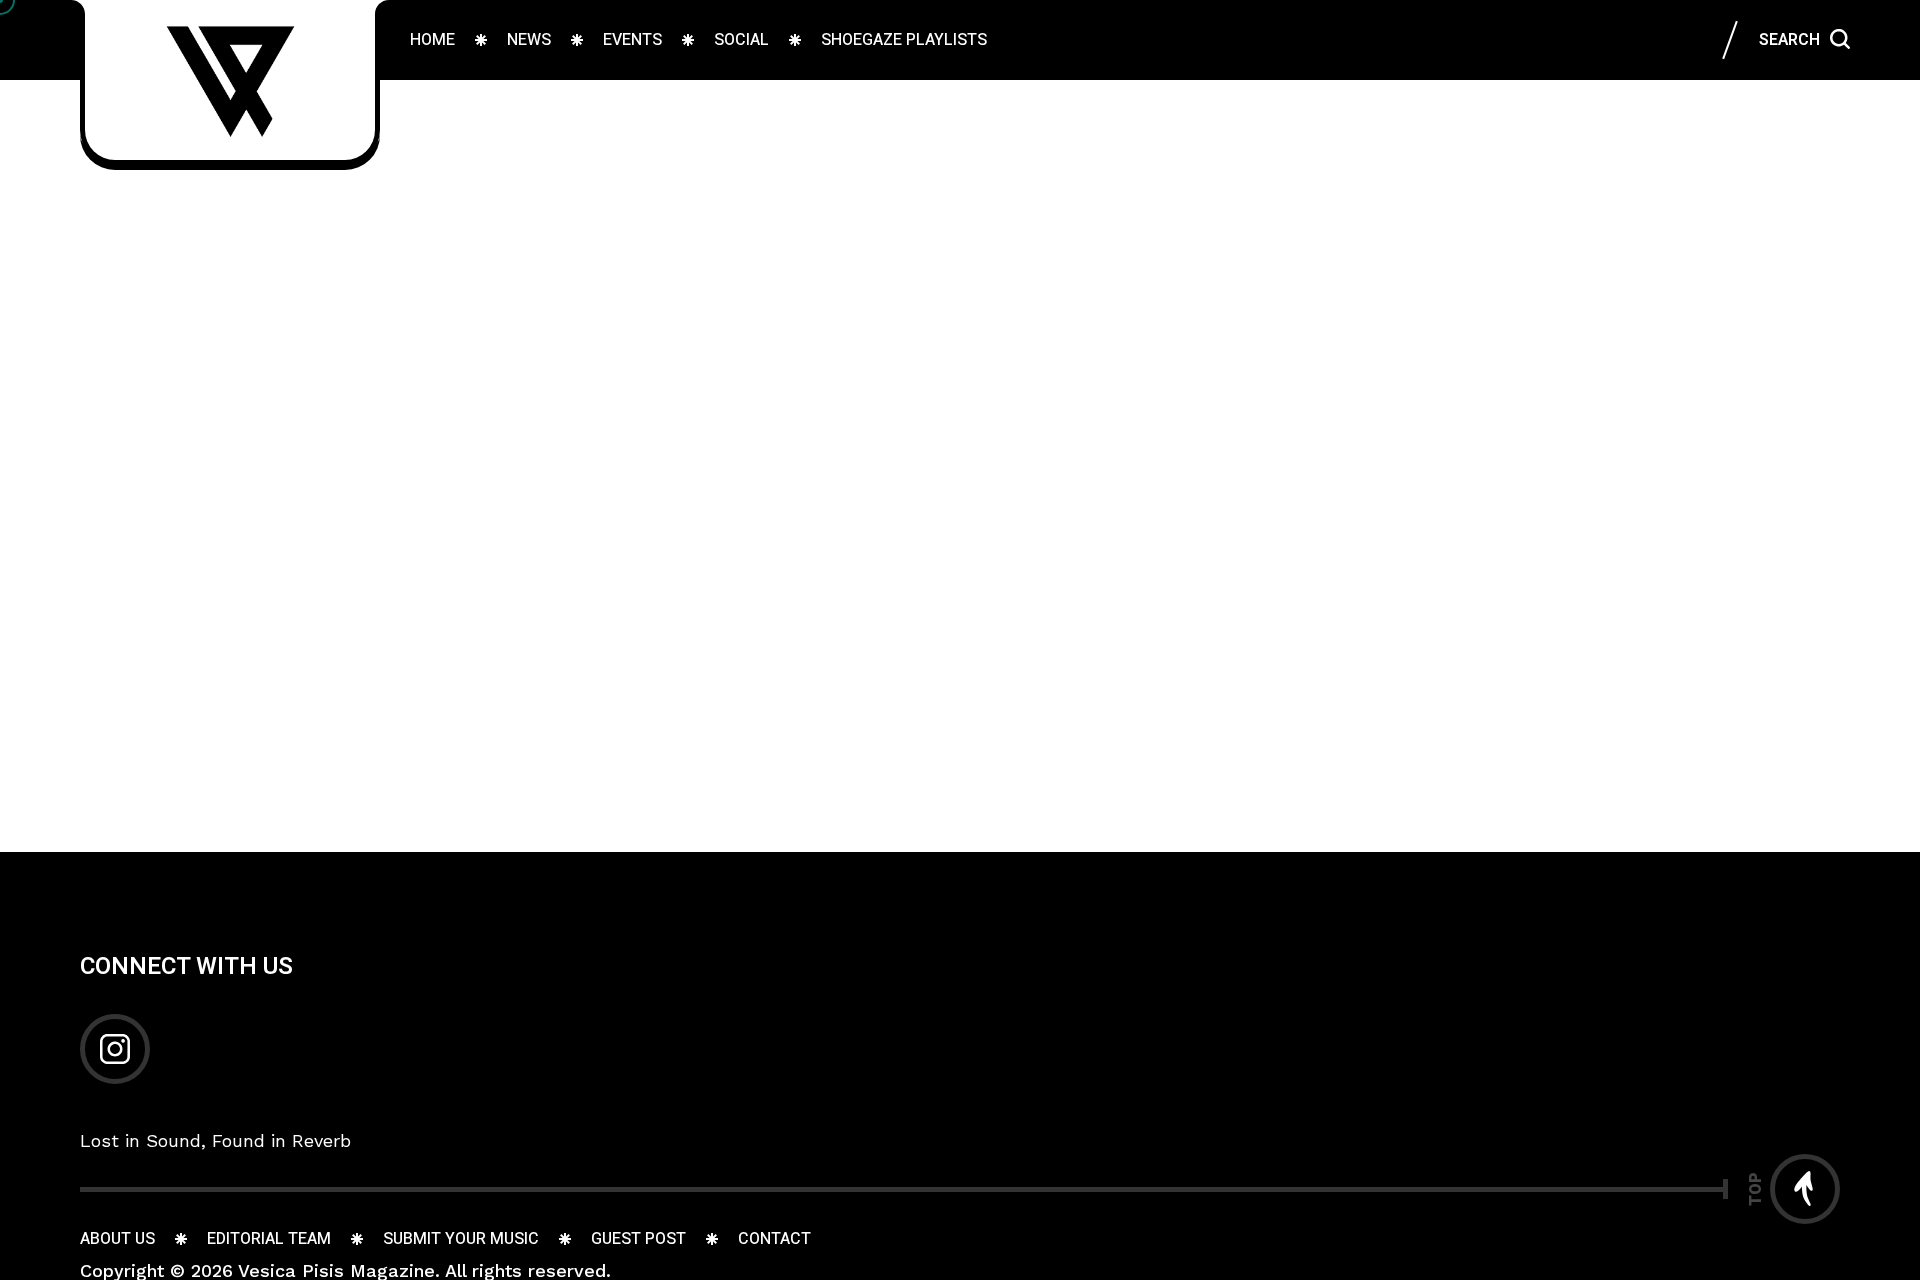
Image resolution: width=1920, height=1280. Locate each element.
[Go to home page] (230, 80)
